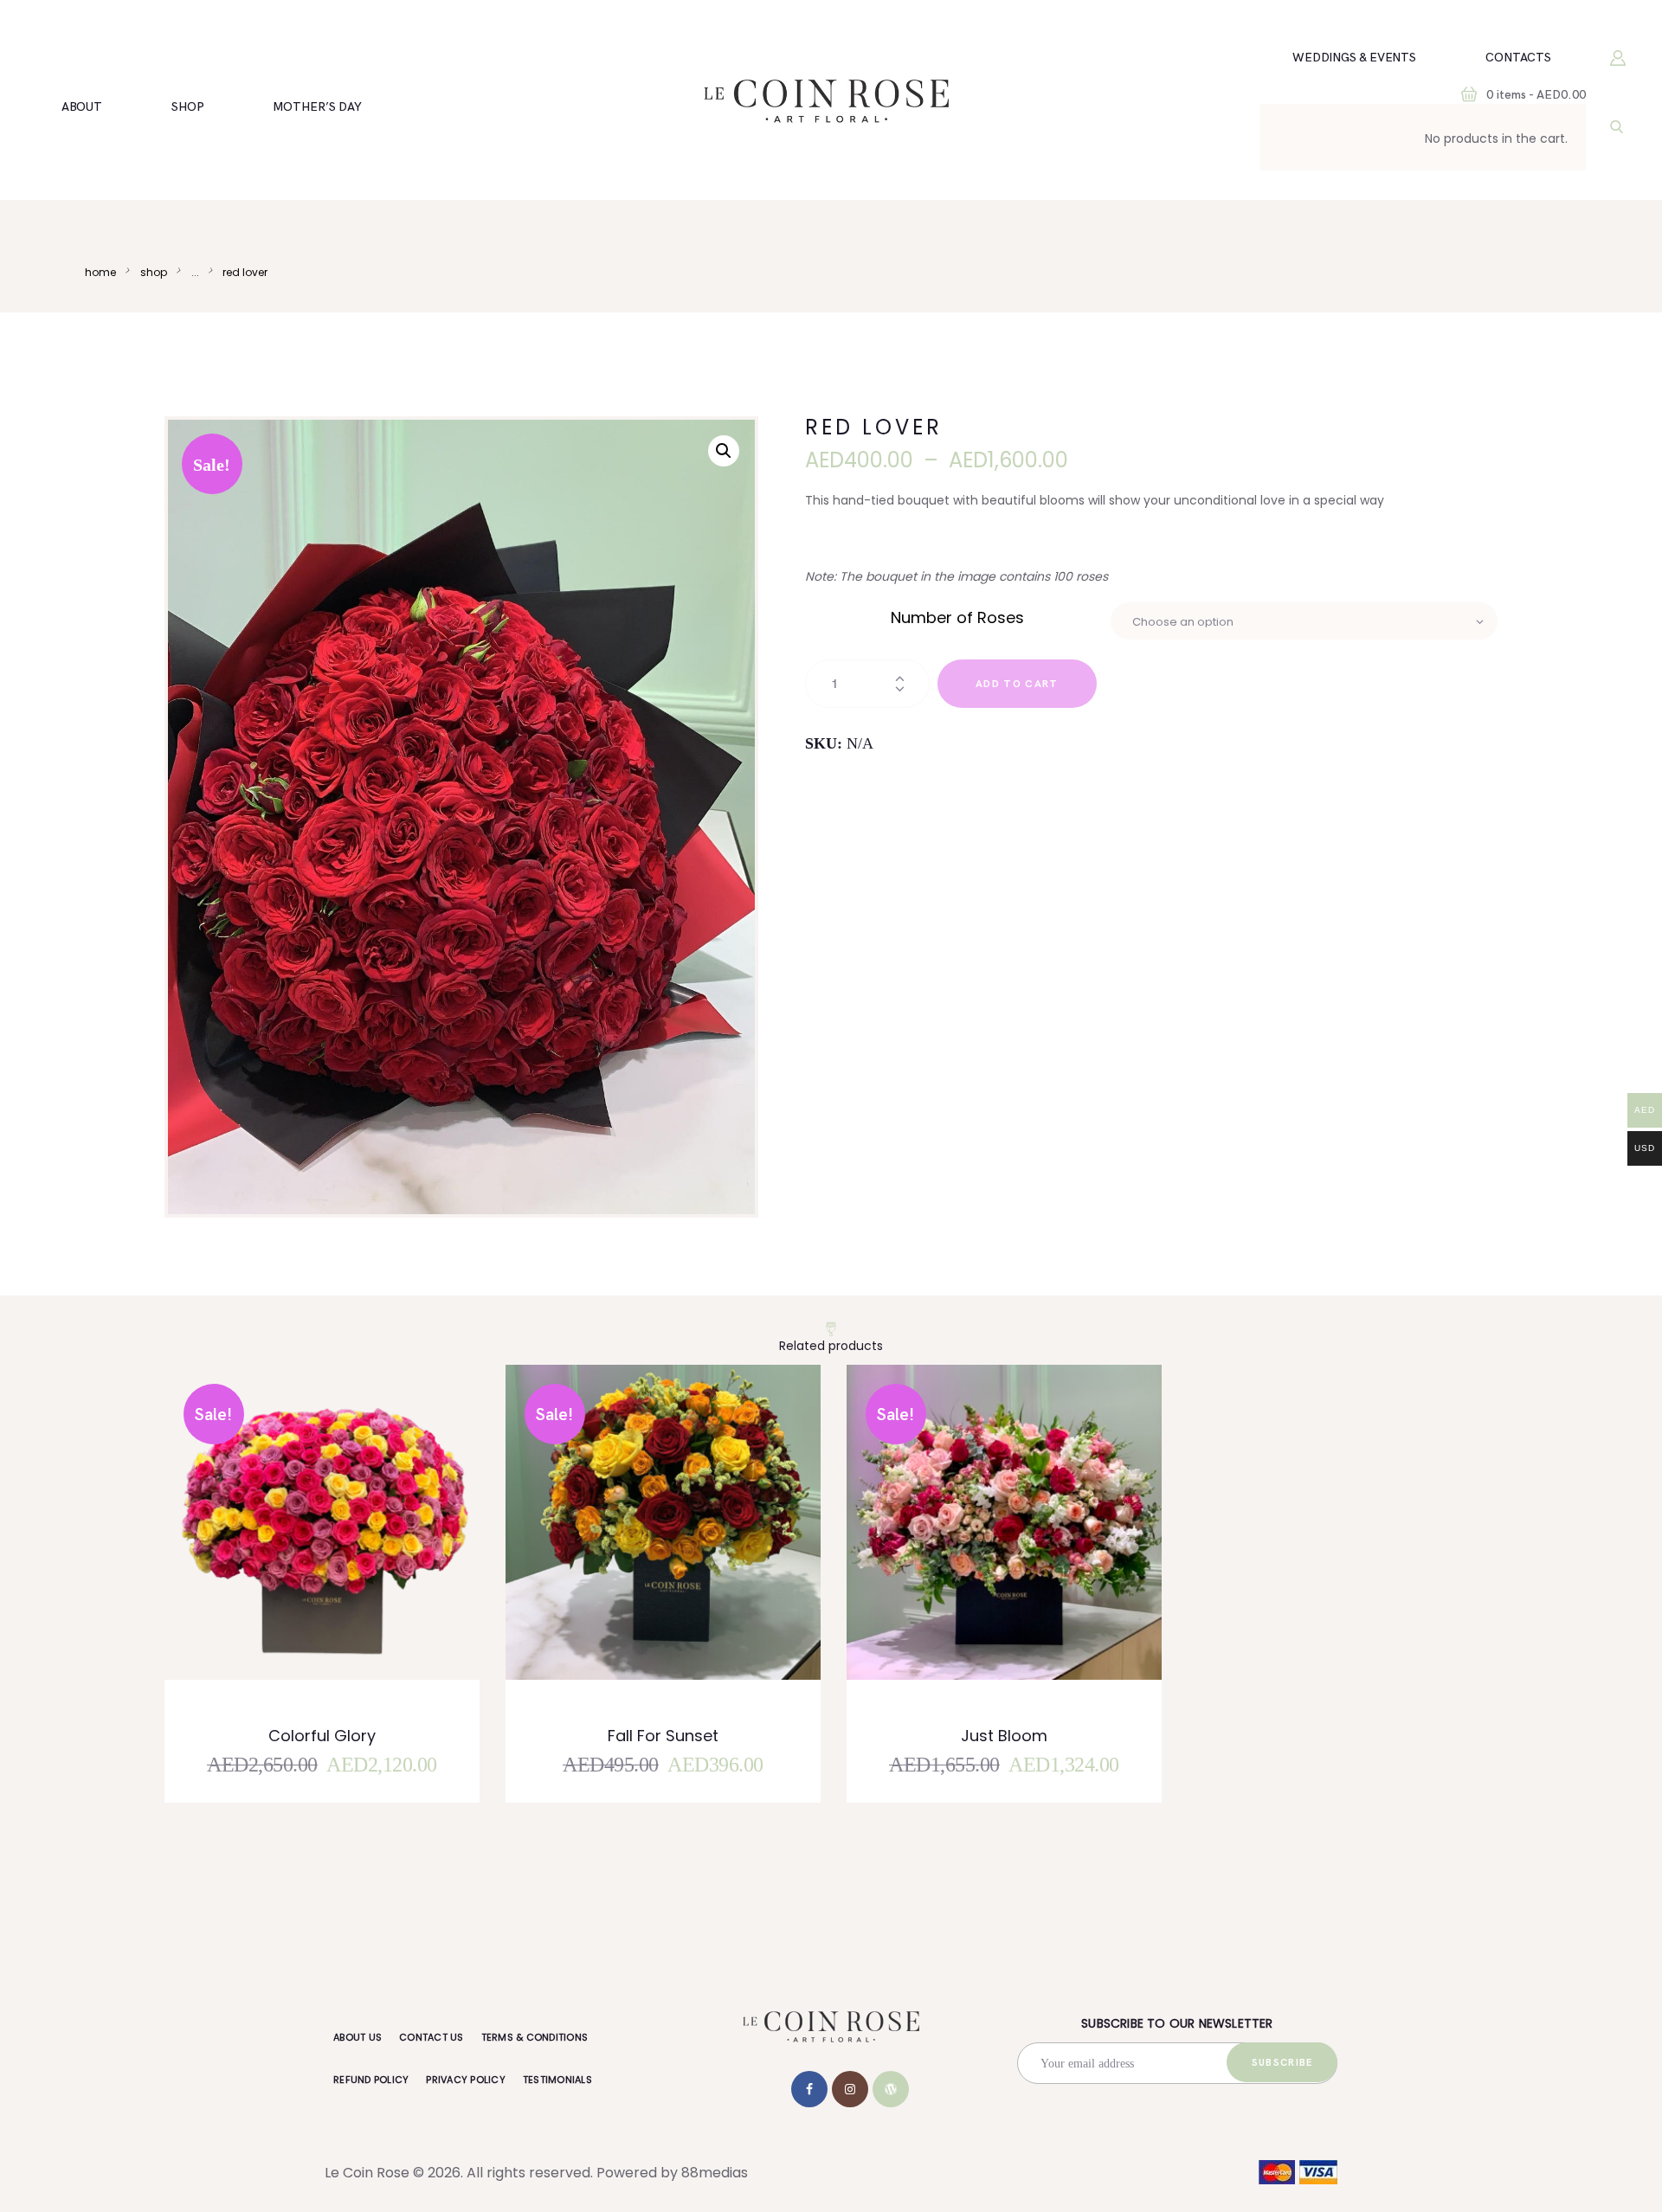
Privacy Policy (466, 2080)
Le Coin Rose (367, 2173)
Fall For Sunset (663, 1736)
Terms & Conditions (535, 2037)
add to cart (1017, 684)
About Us (358, 2037)
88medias (715, 2173)
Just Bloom (1004, 1736)
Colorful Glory (322, 1736)
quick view (333, 1546)
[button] (724, 451)
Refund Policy (371, 2080)
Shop (154, 272)
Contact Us (432, 2037)
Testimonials (557, 2080)
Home (100, 272)
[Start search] (1617, 127)
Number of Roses (957, 617)
